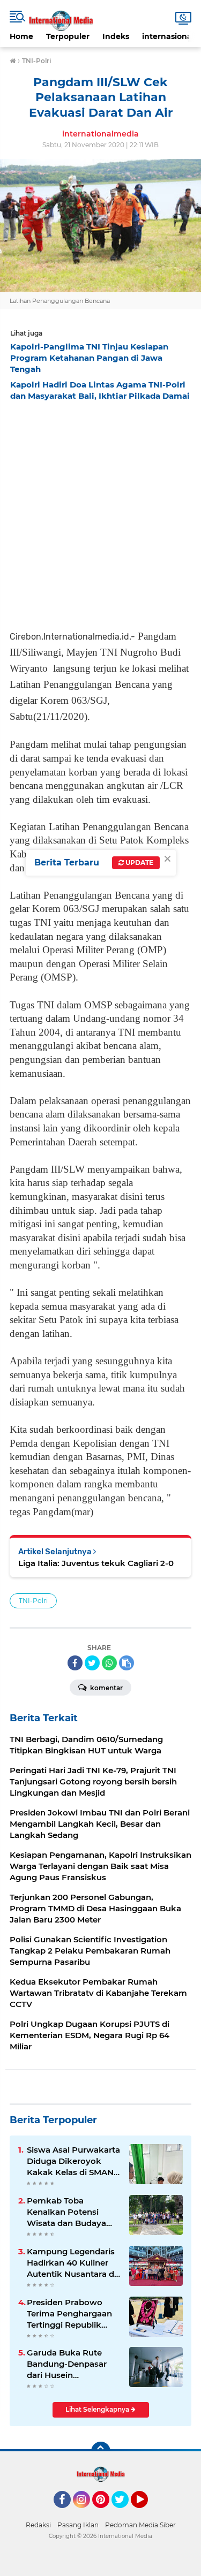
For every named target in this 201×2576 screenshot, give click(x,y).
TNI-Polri (33, 1601)
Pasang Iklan (78, 2525)
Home (21, 36)
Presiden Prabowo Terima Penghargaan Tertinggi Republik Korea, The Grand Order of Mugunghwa (71, 2314)
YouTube (147, 2513)
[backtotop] (101, 2451)
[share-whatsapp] (109, 1663)
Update (139, 863)
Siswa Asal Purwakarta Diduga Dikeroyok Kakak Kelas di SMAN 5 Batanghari (74, 2161)
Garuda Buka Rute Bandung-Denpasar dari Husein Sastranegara (67, 2364)
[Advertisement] (100, 512)
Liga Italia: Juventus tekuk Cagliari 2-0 (96, 1563)
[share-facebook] (75, 1663)
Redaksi (38, 2525)
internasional (168, 36)
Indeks (116, 36)
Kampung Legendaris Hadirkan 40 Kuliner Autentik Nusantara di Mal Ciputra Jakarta (72, 2263)
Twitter (125, 2513)
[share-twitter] (92, 1663)
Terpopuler (68, 36)
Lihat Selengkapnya (98, 2409)
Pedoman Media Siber (140, 2525)
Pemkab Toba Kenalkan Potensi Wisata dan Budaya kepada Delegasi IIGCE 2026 (73, 2212)
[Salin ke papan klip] (126, 1663)
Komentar (106, 1688)
